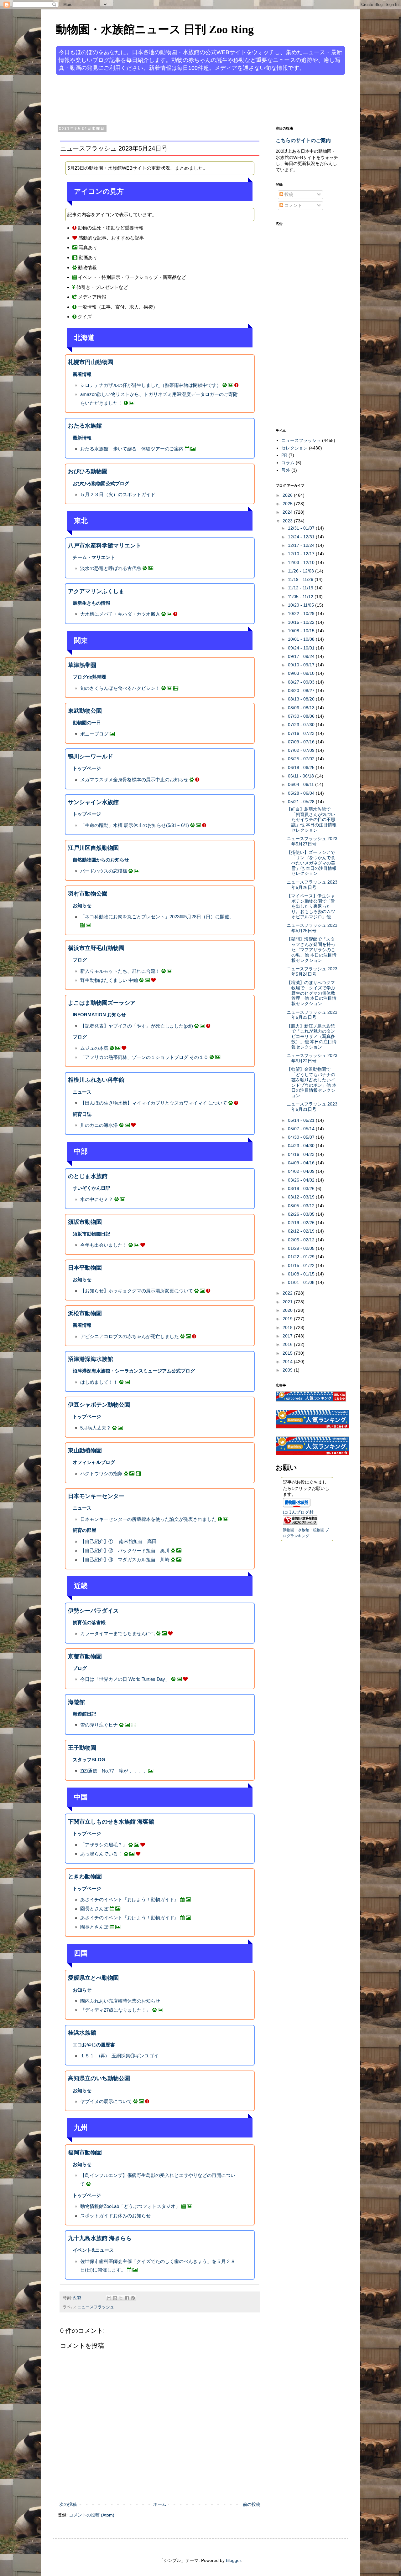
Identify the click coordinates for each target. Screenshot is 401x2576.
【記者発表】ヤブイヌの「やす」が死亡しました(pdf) (137, 1026)
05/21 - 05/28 (302, 802)
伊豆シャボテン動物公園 (99, 1405)
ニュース (82, 1092)
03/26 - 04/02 (302, 1180)
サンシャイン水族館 (93, 802)
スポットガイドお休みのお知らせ (115, 2216)
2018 (288, 1327)
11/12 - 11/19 (301, 588)
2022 (288, 1293)
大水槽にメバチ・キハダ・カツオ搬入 (120, 614)
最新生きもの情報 (91, 603)
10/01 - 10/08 (302, 639)
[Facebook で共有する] (127, 2298)
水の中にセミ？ (97, 1199)
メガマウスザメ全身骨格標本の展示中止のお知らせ (134, 780)
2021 (288, 1302)
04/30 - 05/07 (302, 1137)
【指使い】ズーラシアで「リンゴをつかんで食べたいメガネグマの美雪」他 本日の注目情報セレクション (312, 863)
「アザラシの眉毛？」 (104, 1845)
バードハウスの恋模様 (104, 871)
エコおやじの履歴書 (94, 2045)
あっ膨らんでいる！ (101, 1854)
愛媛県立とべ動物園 (93, 1978)
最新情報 (82, 438)
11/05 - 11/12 (301, 597)
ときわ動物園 (85, 1876)
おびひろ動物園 (88, 471)
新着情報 (82, 374)
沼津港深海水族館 (91, 1359)
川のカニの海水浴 (99, 1125)
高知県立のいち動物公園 (99, 2078)
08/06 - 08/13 (302, 708)
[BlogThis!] (115, 2298)
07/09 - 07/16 (302, 742)
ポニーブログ (94, 734)
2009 (288, 1370)
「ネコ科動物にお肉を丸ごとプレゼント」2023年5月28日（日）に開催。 (157, 917)
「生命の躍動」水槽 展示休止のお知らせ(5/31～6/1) (135, 825)
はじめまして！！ (99, 1382)
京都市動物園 (85, 1656)
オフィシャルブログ (94, 1462)
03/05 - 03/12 (302, 1206)
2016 (288, 1344)
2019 (288, 1319)
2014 (288, 1362)
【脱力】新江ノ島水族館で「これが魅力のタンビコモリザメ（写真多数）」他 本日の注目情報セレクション (312, 1037)
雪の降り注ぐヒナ (99, 1725)
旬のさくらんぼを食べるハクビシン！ (120, 688)
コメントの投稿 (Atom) (92, 2515)
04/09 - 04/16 (302, 1163)
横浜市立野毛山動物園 (96, 948)
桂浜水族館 (82, 2033)
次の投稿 (68, 2504)
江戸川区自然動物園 (93, 848)
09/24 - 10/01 (302, 648)
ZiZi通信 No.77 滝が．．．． (114, 1771)
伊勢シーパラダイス (93, 1611)
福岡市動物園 (85, 2153)
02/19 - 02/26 (302, 1223)
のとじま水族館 (88, 1176)
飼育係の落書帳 (89, 1622)
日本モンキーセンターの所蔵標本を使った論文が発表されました (148, 1519)
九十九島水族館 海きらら (100, 2238)
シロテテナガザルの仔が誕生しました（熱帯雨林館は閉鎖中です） (151, 385)
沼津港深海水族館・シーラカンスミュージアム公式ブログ (134, 1371)
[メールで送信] (109, 2298)
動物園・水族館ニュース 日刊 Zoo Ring (155, 29)
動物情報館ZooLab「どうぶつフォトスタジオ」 (130, 2206)
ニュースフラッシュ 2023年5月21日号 (312, 1107)
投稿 (288, 194)
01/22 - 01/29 (302, 1257)
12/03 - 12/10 (302, 562)
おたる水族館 (85, 426)
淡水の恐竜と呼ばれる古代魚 (111, 568)
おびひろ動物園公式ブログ (101, 483)
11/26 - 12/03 (302, 571)
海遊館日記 (84, 1714)
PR (284, 455)
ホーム (160, 2504)
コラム (288, 463)
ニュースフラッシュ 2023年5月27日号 (312, 841)
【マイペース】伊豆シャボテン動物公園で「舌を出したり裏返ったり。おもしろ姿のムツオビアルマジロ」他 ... (311, 906)
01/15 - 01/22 (302, 1265)
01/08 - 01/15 (302, 1274)
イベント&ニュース (93, 2250)
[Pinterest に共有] (133, 2298)
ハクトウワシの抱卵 (101, 1473)
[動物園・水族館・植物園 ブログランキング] (300, 1523)
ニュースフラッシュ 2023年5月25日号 (312, 928)
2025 (288, 504)
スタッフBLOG (89, 1760)
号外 (286, 470)
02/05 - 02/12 (302, 1240)
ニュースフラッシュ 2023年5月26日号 (312, 885)
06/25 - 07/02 (302, 759)
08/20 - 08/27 (302, 690)
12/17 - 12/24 (302, 545)
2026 (288, 495)
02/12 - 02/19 (302, 1231)
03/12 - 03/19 (302, 1197)
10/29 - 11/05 (302, 605)
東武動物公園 (85, 711)
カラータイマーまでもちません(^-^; (117, 1633)
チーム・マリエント (94, 557)
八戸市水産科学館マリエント (105, 546)
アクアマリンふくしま (96, 591)
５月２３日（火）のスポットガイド (118, 494)
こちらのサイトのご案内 (303, 140)
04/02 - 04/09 (302, 1171)
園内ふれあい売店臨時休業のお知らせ (120, 2001)
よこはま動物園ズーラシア (102, 1003)
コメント (293, 205)
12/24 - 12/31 (302, 537)
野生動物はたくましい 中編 (109, 980)
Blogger (233, 2560)
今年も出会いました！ (104, 1245)
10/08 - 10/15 (302, 631)
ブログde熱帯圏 (89, 677)
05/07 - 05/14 (302, 1129)
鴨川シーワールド (91, 757)
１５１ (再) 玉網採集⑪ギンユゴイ (119, 2056)
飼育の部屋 (84, 1530)
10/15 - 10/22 (302, 622)
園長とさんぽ (95, 1909)
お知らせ (82, 905)
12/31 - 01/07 (302, 528)
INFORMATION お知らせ (99, 1015)
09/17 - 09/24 (302, 656)
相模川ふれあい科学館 (96, 1080)
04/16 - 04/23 (302, 1154)
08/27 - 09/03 (302, 682)
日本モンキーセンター (96, 1496)
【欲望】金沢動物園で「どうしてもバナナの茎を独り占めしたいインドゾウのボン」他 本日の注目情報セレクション (312, 1082)
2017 (288, 1336)
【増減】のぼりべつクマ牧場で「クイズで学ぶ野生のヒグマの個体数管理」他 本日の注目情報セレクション (312, 993)
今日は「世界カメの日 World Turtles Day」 (125, 1679)
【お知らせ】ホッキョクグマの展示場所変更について (137, 1291)
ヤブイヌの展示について (106, 2101)
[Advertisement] (177, 100)
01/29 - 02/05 (302, 1248)
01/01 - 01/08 (302, 1282)
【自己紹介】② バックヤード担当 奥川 (125, 1550)
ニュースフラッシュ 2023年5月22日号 (312, 1058)
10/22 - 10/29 (302, 613)
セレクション (294, 448)
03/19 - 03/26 (302, 1188)
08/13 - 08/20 (302, 699)
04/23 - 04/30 (302, 1146)
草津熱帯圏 (82, 665)
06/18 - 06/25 (302, 767)
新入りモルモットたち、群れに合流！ (120, 971)
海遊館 (76, 1702)
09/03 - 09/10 (302, 673)
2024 (288, 512)
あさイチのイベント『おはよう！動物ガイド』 (130, 1899)
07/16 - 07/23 (302, 733)
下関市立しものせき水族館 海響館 (111, 1822)
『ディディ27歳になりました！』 (116, 2010)
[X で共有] (121, 2298)
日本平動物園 (85, 1268)
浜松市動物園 (85, 1313)
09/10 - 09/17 (302, 665)
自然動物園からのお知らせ (101, 860)
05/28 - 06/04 (302, 793)
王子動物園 (82, 1748)
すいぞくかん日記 (91, 1188)
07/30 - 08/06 (302, 716)
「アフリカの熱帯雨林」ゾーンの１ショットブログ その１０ (144, 1057)
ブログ (80, 960)
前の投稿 (252, 2504)
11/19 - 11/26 (301, 579)
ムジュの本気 (94, 1048)
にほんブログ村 (298, 1512)
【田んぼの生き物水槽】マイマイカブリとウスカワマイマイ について (154, 1103)
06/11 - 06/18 (302, 776)
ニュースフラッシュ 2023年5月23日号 (312, 1015)
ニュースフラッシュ (96, 2307)
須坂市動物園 (85, 1222)
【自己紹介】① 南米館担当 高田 (118, 1541)
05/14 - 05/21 (302, 1120)
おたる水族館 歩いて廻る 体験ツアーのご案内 (132, 449)
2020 (288, 1310)
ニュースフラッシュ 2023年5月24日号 (312, 971)
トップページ (87, 768)
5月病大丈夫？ (96, 1428)
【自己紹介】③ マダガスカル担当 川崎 (125, 1560)
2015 (288, 1353)
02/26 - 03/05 (302, 1214)
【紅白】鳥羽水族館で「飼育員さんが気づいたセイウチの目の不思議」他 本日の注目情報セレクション (312, 820)
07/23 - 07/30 (302, 725)
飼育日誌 (82, 1114)
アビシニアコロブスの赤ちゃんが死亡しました (130, 1336)
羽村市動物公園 (88, 894)
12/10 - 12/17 (302, 554)
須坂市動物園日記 (91, 1234)
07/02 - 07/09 (302, 750)
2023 (288, 521)
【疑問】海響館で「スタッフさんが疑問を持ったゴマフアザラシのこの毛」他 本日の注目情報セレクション (312, 949)
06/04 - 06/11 (302, 784)
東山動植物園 (85, 1450)
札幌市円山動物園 (91, 362)
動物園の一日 (87, 723)
